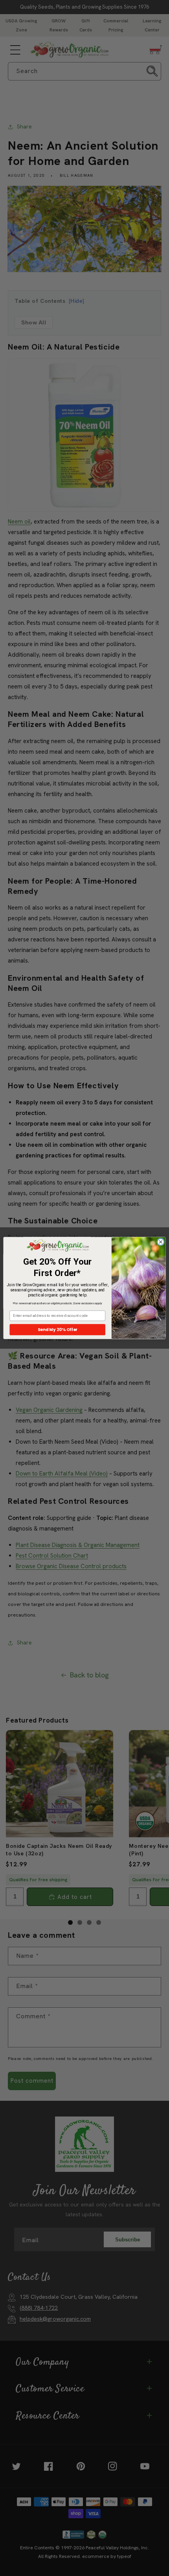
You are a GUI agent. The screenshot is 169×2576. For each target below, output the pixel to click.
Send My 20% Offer (58, 1330)
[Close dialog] (161, 1242)
